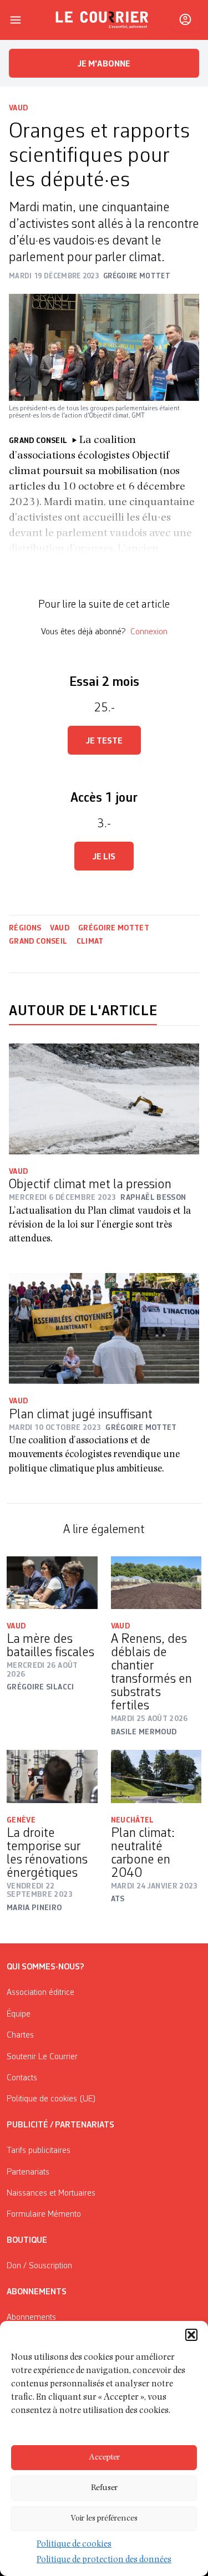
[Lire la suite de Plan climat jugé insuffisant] (104, 1328)
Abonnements (31, 2318)
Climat (90, 941)
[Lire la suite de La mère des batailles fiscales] (52, 1583)
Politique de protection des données (104, 2560)
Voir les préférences (104, 2519)
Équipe (19, 2014)
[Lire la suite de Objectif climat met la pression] (104, 1099)
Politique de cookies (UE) (51, 2099)
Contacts (22, 2078)
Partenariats (28, 2172)
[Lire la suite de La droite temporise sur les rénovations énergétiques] (52, 1776)
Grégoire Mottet (114, 928)
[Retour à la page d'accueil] (102, 20)
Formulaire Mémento (44, 2214)
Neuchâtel (133, 1820)
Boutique (27, 2241)
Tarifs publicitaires (39, 2151)
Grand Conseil (38, 941)
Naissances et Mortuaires (51, 2193)
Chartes (20, 2035)
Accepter (104, 2458)
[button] (191, 2335)
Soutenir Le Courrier (42, 2057)
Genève (21, 1820)
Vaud (18, 108)
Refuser (104, 2488)
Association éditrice (40, 1993)
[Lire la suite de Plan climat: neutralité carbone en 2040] (156, 1776)
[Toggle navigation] (16, 20)
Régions (25, 928)
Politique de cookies (74, 2545)
